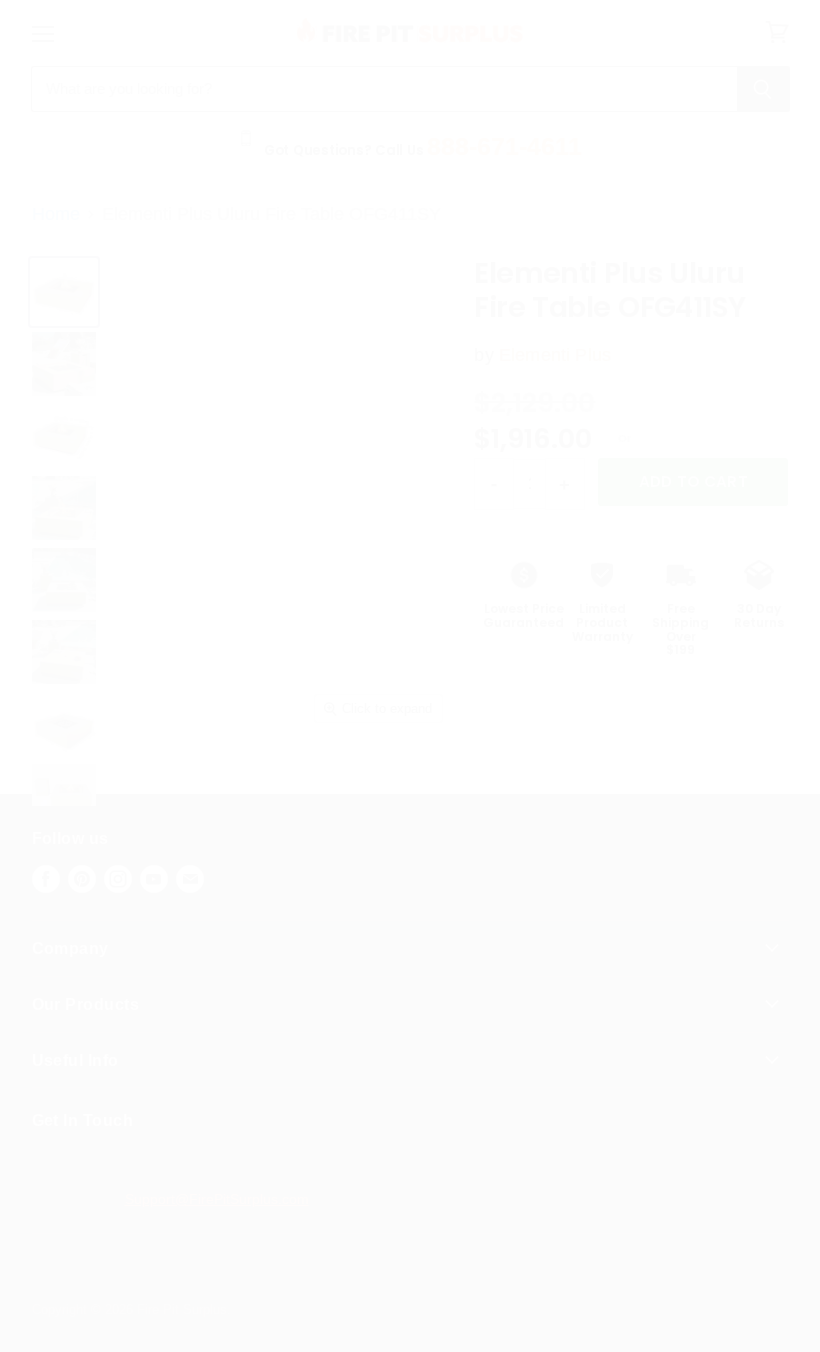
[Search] (763, 89)
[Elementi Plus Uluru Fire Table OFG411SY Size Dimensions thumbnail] (64, 436)
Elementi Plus (555, 355)
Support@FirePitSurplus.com (217, 1199)
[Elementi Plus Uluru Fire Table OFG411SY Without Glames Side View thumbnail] (64, 724)
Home (56, 214)
